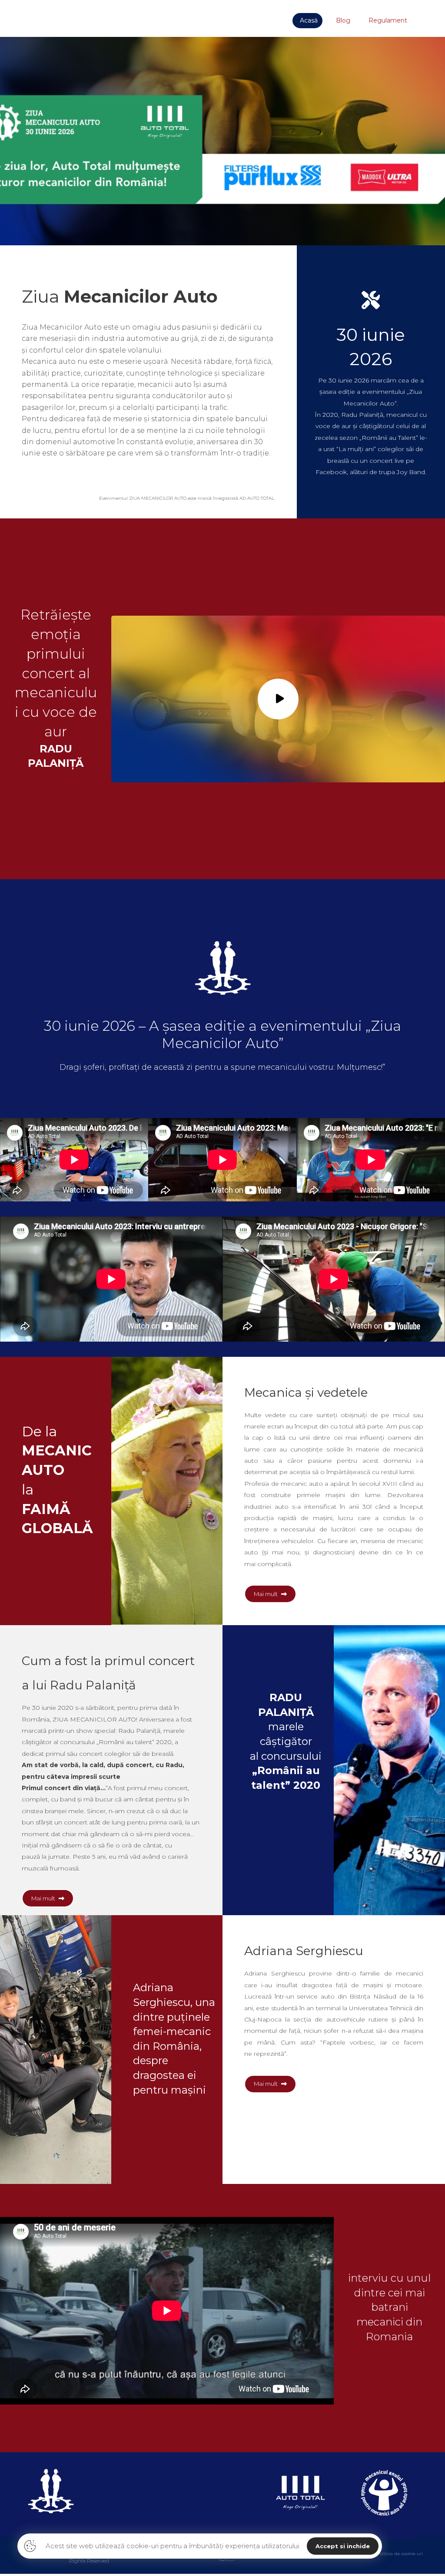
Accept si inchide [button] (343, 2546)
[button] (48, 1898)
